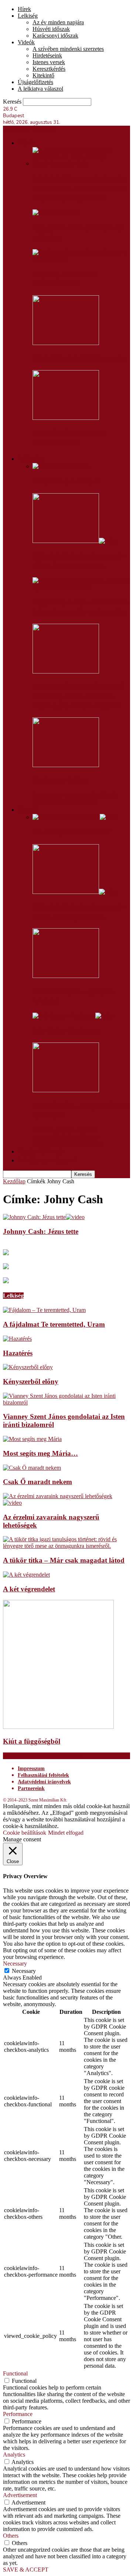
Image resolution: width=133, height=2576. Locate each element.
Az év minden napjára (58, 22)
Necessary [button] (15, 1964)
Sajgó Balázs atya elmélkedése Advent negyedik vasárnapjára (80, 607)
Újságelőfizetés (35, 82)
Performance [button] (18, 2414)
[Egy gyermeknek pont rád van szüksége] (56, 213)
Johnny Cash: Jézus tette (41, 1231)
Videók (26, 42)
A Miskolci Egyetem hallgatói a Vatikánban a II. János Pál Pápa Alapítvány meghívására (80, 188)
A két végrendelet (29, 1589)
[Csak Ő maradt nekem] (32, 1468)
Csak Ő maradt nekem (37, 1482)
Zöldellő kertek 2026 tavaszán (79, 358)
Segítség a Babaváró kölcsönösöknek (64, 279)
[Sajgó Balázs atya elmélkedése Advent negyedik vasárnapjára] (81, 587)
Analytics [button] (14, 2455)
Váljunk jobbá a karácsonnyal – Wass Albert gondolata (79, 561)
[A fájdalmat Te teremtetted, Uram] (44, 1310)
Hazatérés (18, 1353)
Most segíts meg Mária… (40, 1453)
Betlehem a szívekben (66, 481)
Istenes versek (49, 62)
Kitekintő (43, 75)
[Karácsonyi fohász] (66, 765)
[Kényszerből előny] (28, 1367)
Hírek (24, 9)
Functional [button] (15, 2373)
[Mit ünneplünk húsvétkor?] (76, 817)
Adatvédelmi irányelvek (44, 1782)
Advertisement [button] (20, 2495)
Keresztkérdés (49, 69)
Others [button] (11, 2536)
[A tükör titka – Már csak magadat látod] (66, 1546)
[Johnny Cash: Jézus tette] (44, 1217)
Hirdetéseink (47, 55)
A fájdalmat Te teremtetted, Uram (54, 1324)
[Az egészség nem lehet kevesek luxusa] (66, 418)
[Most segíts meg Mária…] (32, 1439)
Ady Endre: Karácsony (66, 1031)
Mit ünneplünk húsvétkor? (71, 832)
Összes (41, 795)
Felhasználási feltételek (43, 1775)
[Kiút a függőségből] (58, 1727)
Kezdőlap (14, 1181)
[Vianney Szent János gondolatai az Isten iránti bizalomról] (66, 1402)
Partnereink (31, 1788)
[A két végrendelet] (26, 1575)
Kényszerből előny (31, 1381)
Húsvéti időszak (51, 29)
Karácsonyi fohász (60, 780)
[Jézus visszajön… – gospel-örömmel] (66, 976)
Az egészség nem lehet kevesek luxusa (69, 438)
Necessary (24, 1971)
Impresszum (31, 1769)
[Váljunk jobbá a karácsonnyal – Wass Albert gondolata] (75, 541)
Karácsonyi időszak (55, 36)
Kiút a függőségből (32, 1741)
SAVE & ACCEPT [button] (26, 2570)
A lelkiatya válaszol (40, 89)
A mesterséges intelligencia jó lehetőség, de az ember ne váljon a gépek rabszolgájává (79, 696)
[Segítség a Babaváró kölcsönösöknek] (81, 259)
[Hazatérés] (17, 1339)
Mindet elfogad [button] (66, 1833)
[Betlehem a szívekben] (61, 466)
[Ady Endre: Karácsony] (73, 1016)
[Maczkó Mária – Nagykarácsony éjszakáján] (66, 1090)
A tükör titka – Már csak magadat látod (64, 1560)
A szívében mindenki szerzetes (68, 49)
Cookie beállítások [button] (25, 1833)
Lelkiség (28, 16)
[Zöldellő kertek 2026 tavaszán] (66, 343)
